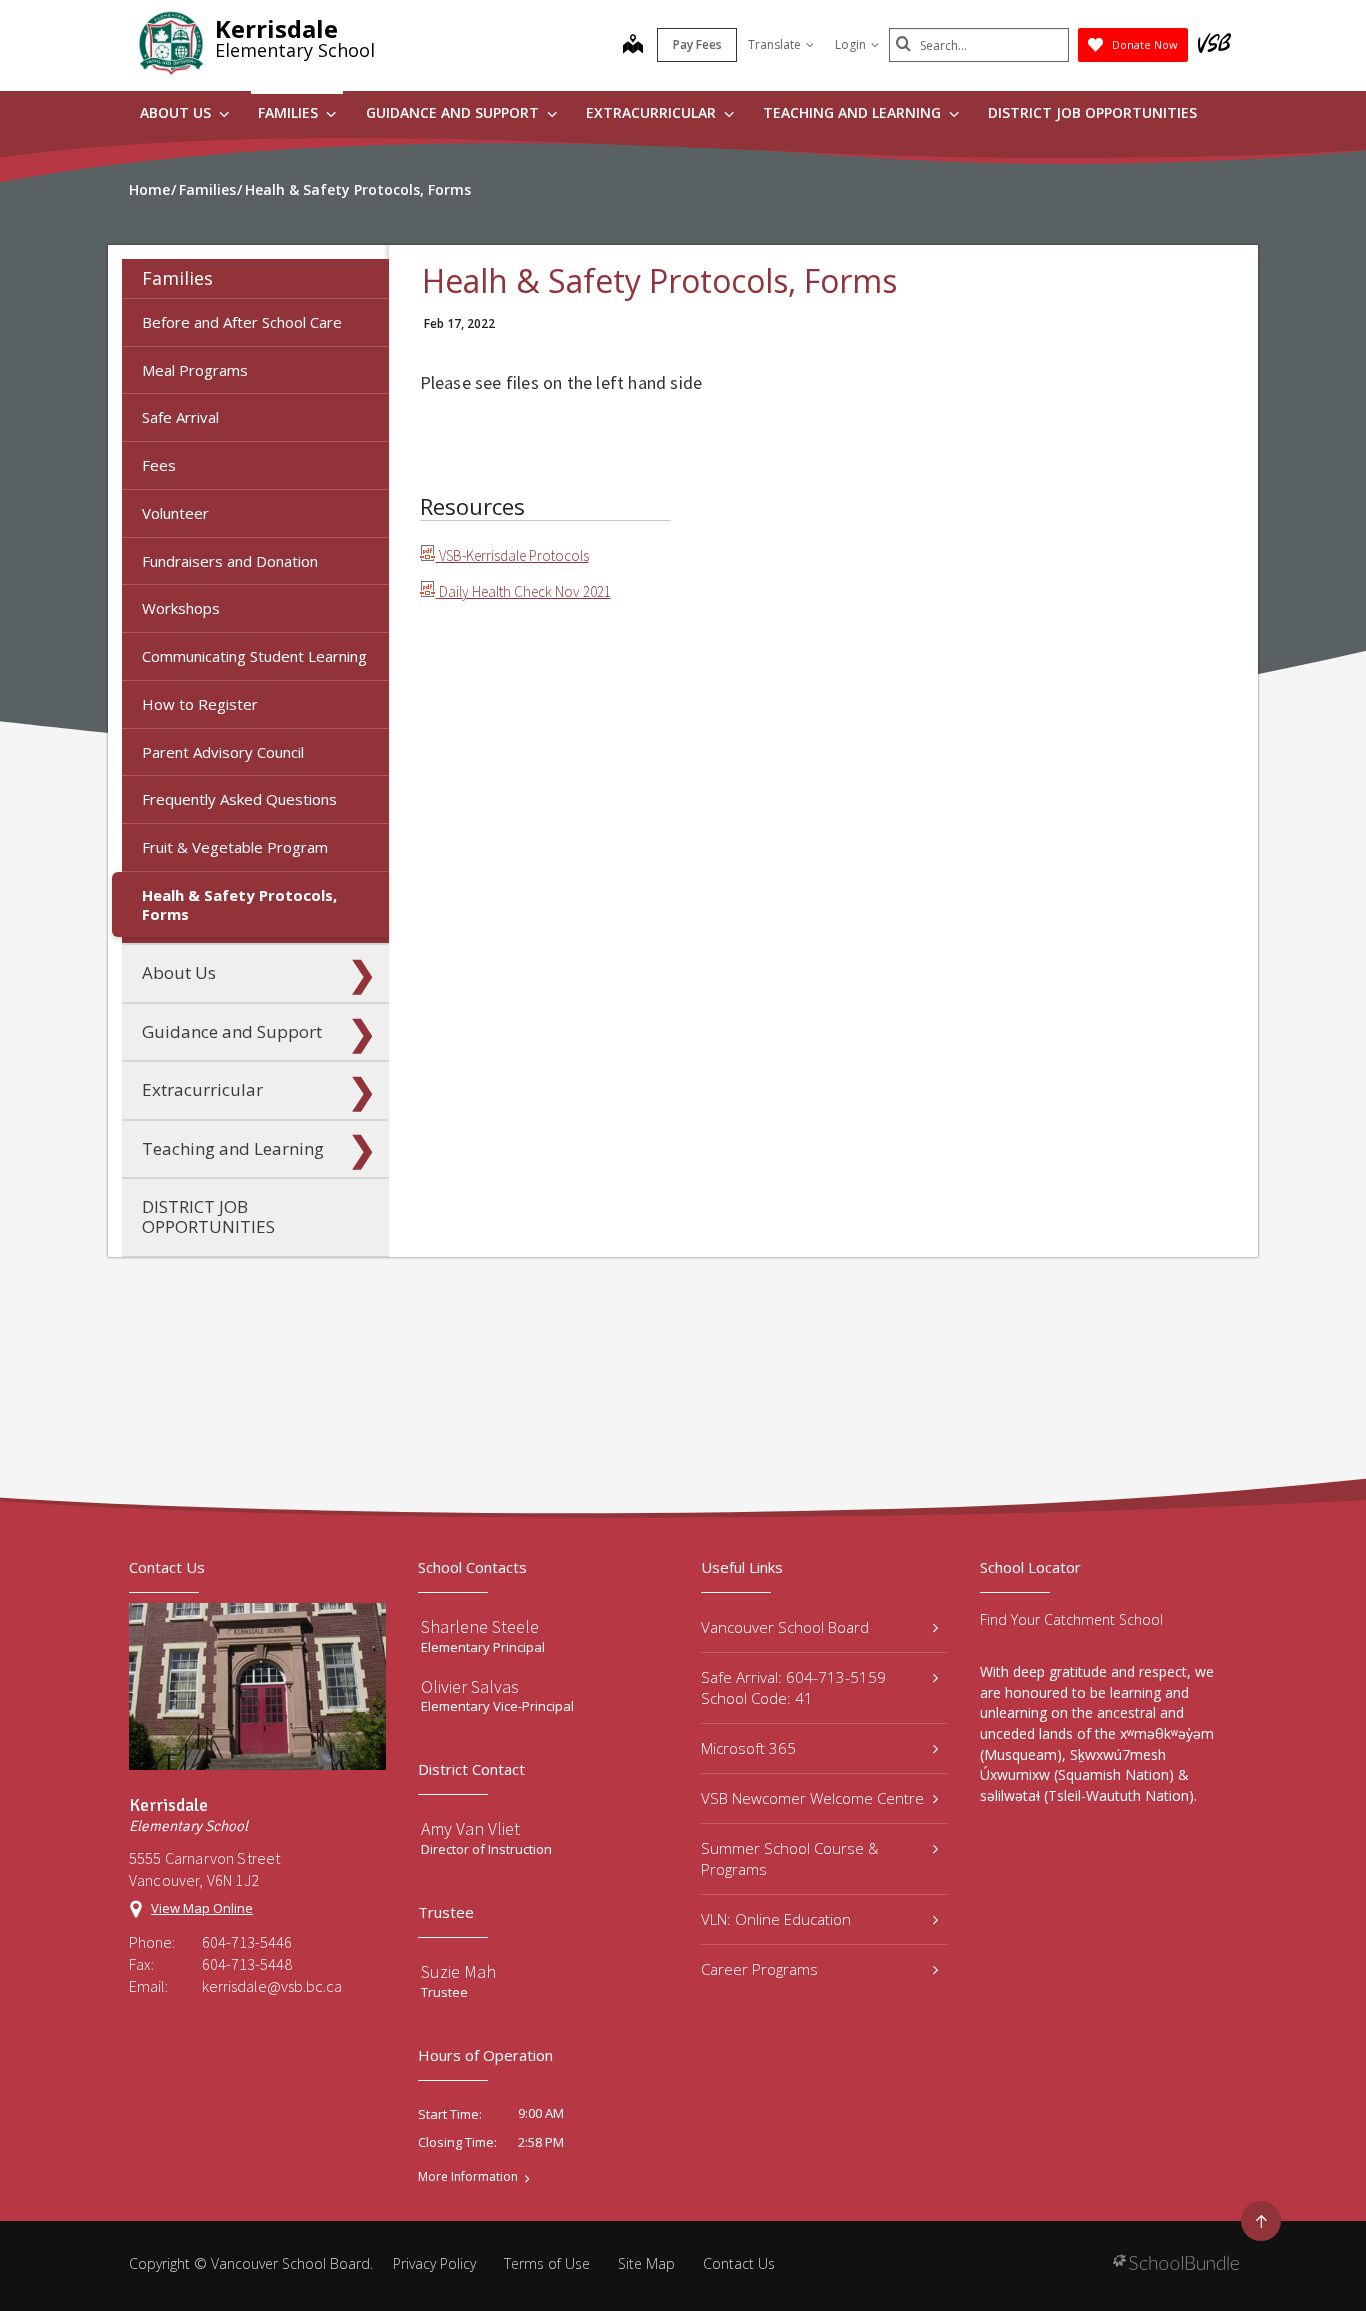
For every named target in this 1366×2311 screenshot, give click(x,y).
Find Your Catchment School (1071, 1619)
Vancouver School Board (785, 1627)
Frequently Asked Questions (239, 799)
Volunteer (175, 513)
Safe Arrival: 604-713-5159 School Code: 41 (793, 1687)
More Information (468, 2177)
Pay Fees (697, 44)
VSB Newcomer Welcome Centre (812, 1798)
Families (290, 112)
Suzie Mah (458, 1971)
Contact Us (739, 2263)
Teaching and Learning (854, 112)
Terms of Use (547, 2263)
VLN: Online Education (776, 1919)
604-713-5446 (247, 1942)
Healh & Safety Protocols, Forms (239, 904)
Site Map (646, 2263)
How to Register (200, 704)
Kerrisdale (276, 28)
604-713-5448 (247, 1964)
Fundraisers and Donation (230, 561)
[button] (362, 278)
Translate (774, 44)
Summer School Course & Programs (790, 1858)
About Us (177, 112)
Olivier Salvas (470, 1686)
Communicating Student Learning (254, 656)
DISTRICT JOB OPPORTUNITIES (1092, 112)
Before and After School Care (242, 322)
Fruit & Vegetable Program (235, 847)
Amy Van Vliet (470, 1828)
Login (850, 44)
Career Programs (759, 1969)
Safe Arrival (180, 417)
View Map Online (202, 1908)
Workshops (181, 608)
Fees (159, 465)
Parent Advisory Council (223, 752)
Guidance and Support (454, 112)
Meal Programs (195, 370)
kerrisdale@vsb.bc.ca (272, 1986)
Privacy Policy (434, 2263)
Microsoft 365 (748, 1748)
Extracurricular (653, 112)
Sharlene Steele (480, 1626)
